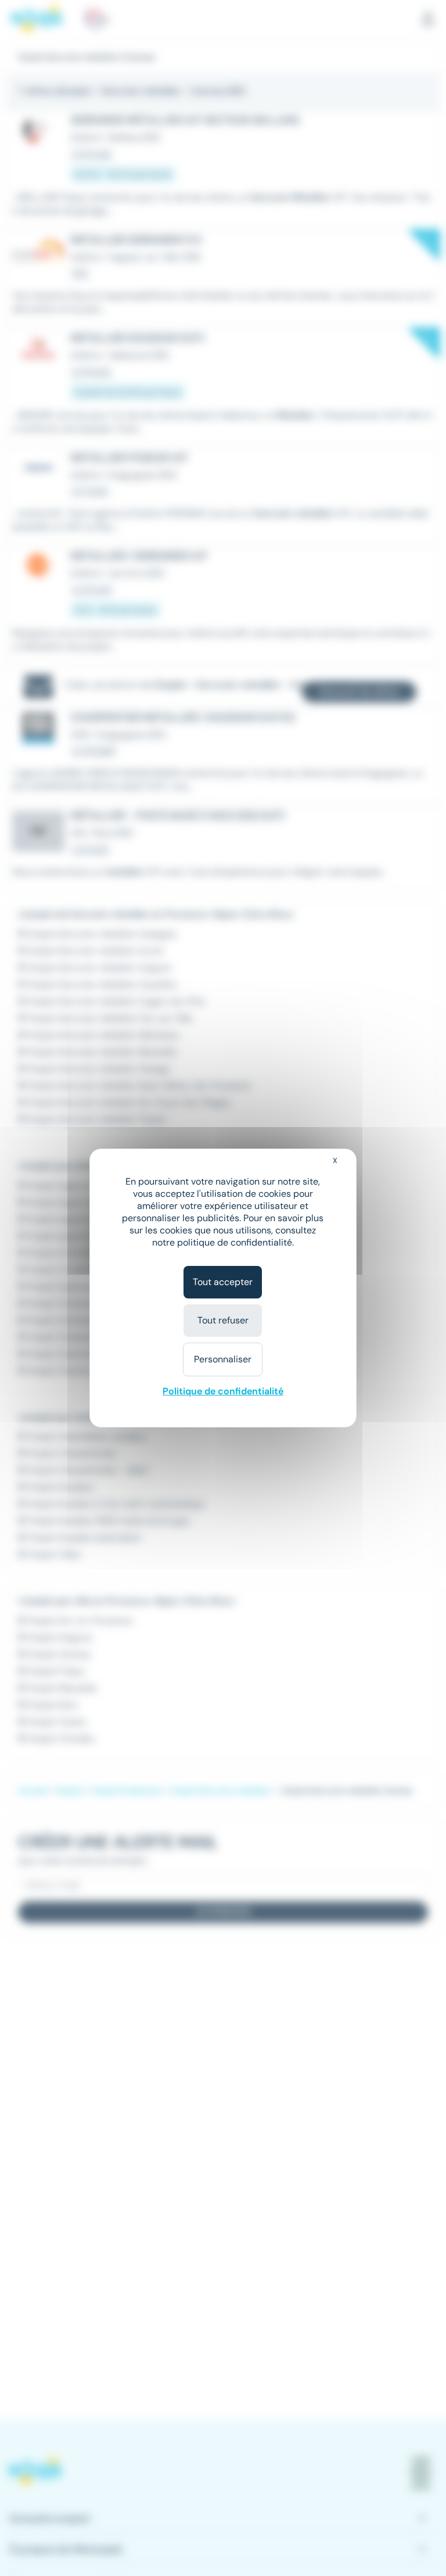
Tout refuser (223, 1320)
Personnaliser (223, 1359)
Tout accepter (223, 1282)
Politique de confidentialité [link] (223, 1391)
